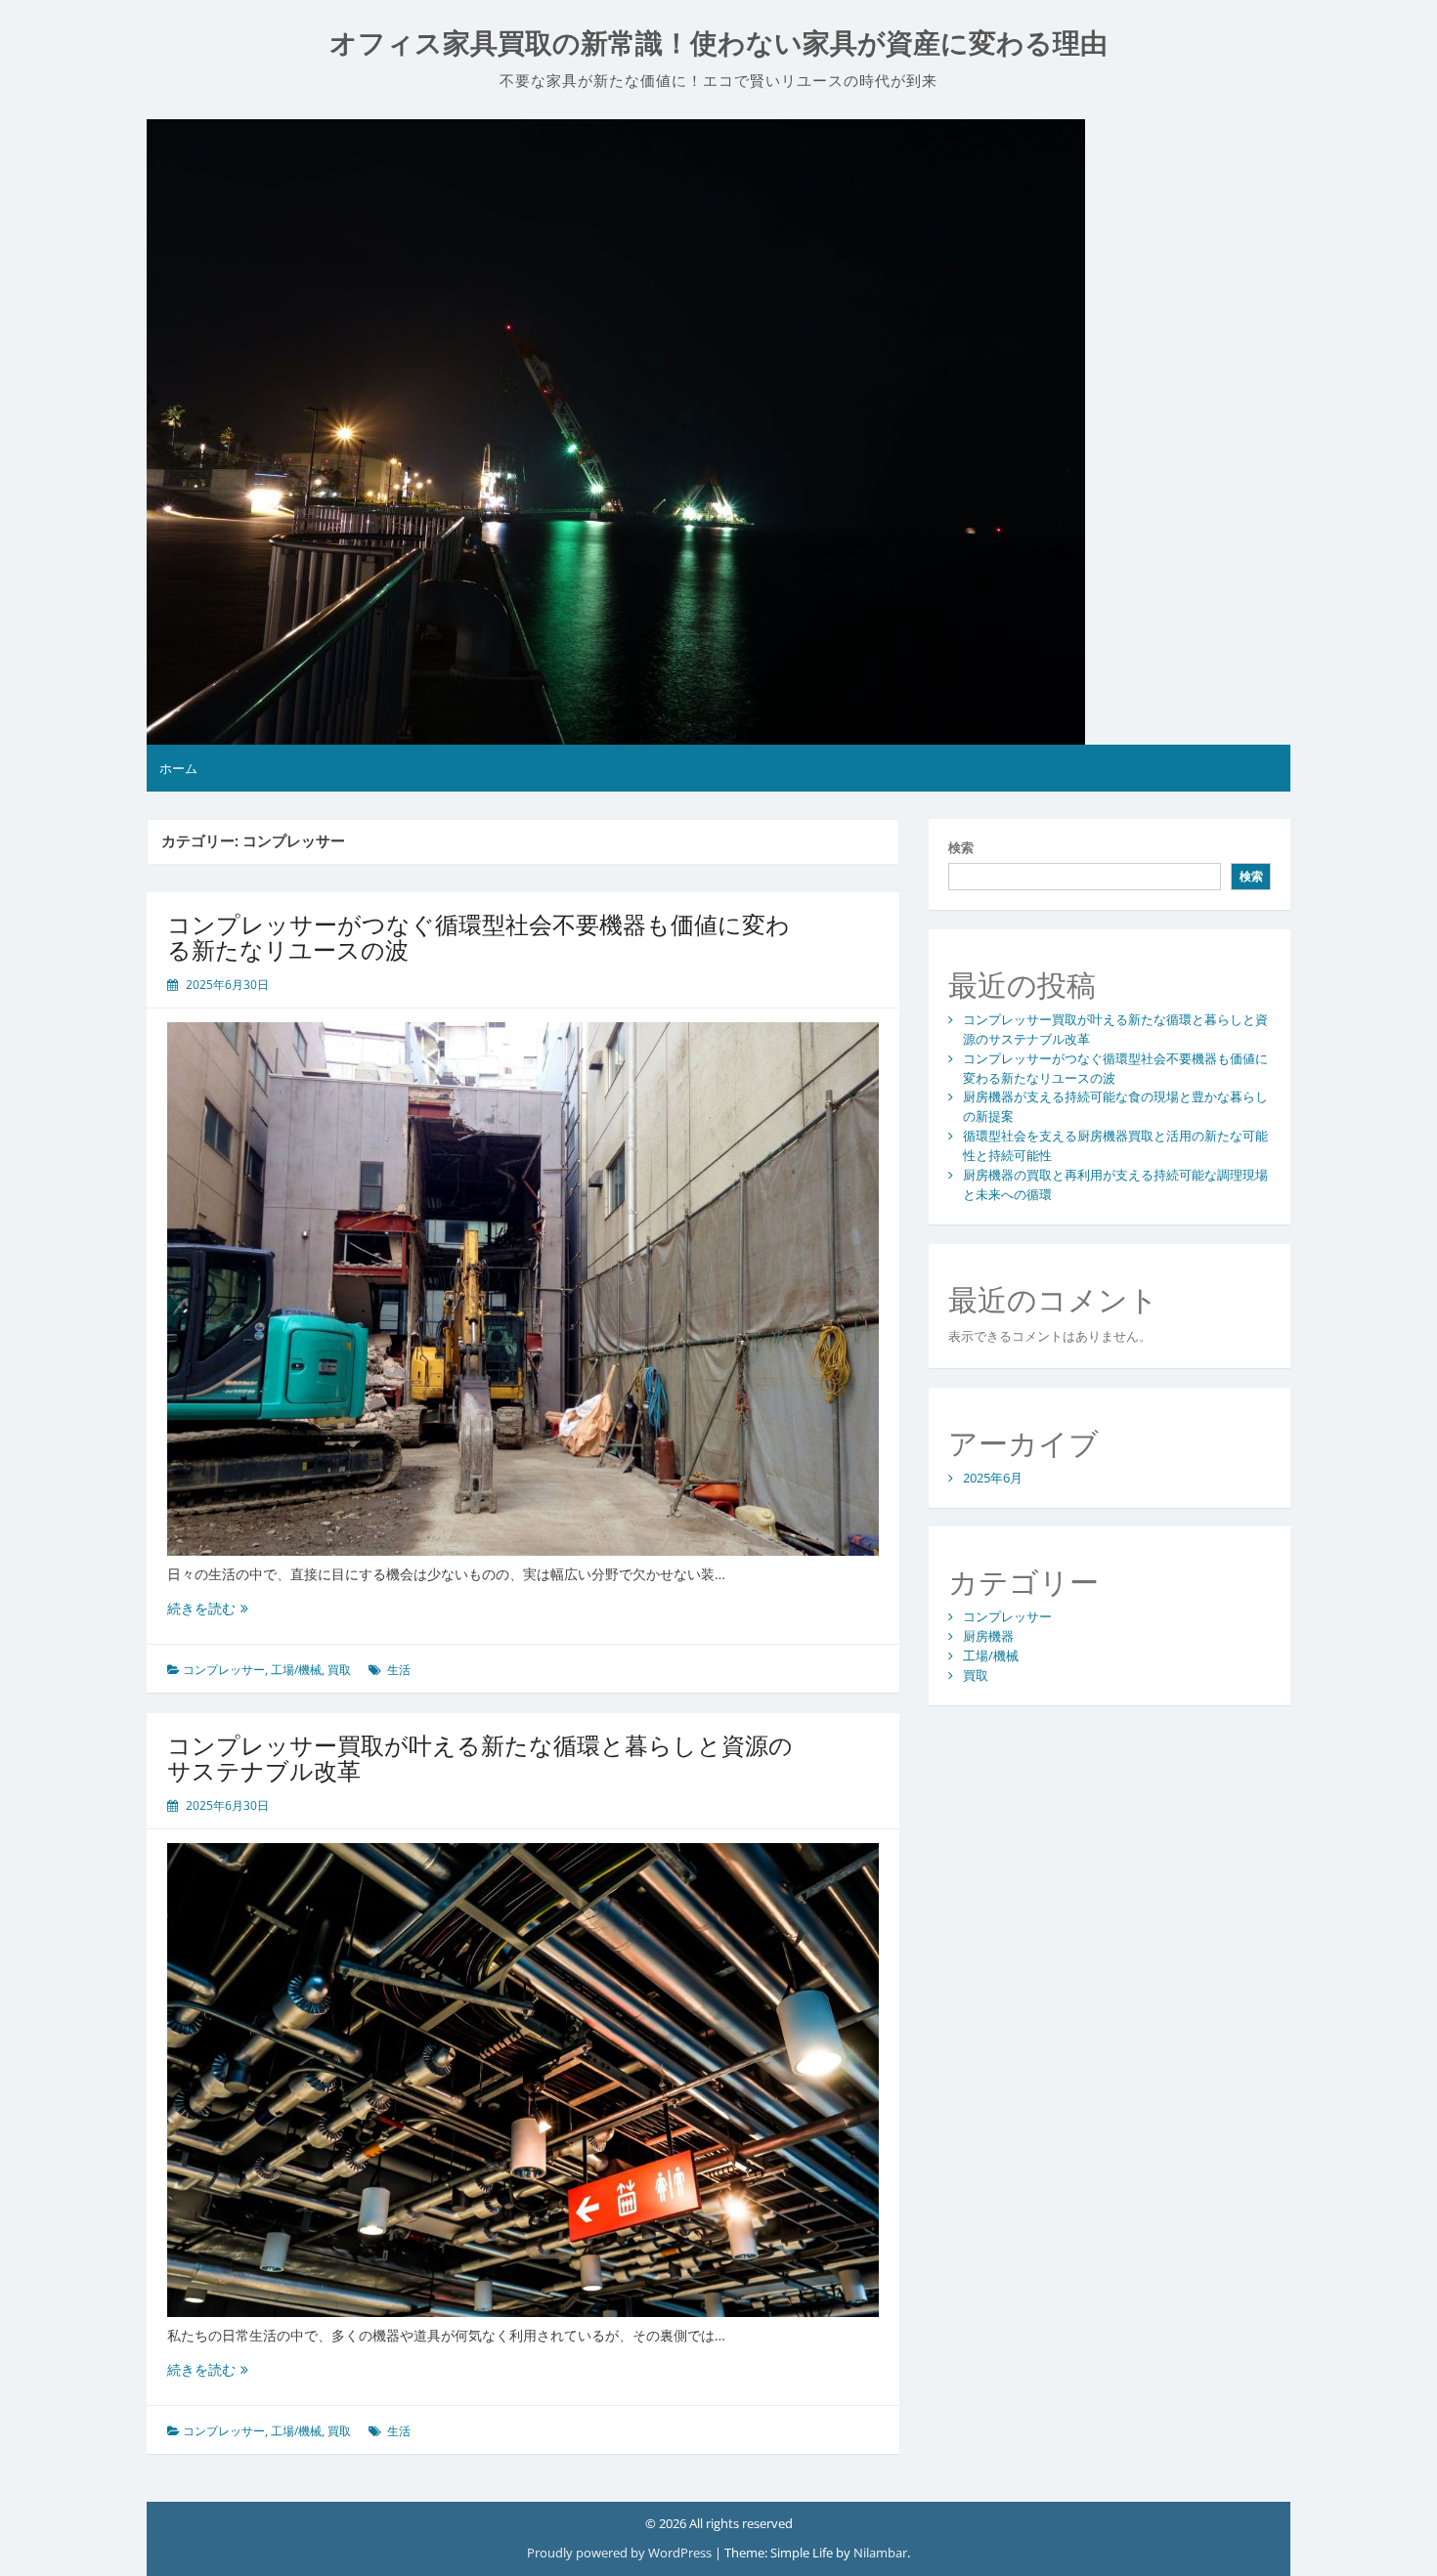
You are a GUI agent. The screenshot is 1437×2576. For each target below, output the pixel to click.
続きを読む (208, 1608)
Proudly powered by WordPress (621, 2553)
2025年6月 (993, 1478)
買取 (339, 1670)
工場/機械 (296, 1670)
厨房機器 (988, 1636)
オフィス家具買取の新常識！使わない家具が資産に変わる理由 (718, 43)
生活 (399, 1670)
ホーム (178, 768)
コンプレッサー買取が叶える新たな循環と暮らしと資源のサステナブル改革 (480, 1758)
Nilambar (880, 2553)
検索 (961, 847)
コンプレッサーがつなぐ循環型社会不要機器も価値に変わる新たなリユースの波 (479, 937)
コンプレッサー (224, 1670)
